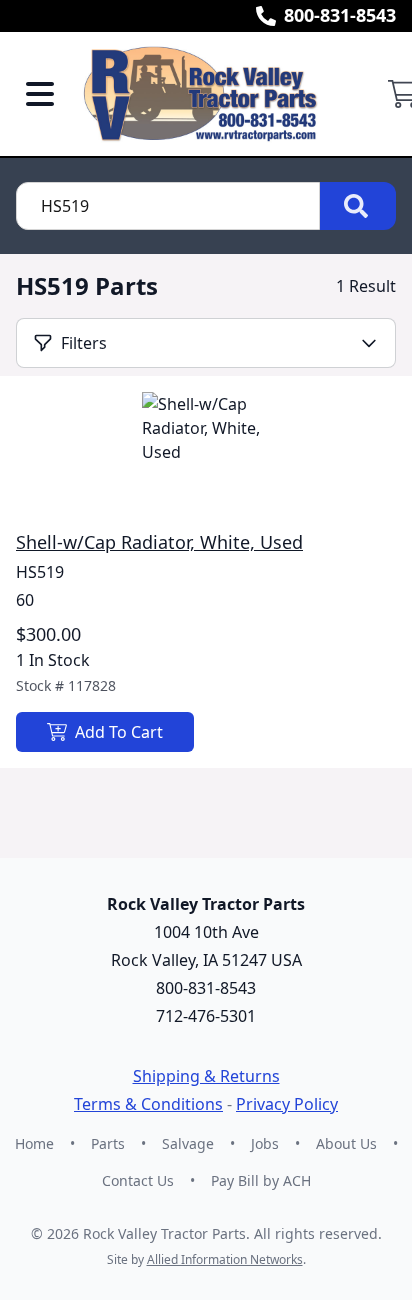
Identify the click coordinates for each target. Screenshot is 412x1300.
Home (34, 1143)
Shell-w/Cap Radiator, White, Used (159, 542)
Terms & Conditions (148, 1104)
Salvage (188, 1143)
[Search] (358, 206)
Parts (108, 1143)
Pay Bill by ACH (261, 1180)
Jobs (265, 1143)
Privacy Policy (287, 1104)
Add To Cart (119, 732)
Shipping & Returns (206, 1076)
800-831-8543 (340, 15)
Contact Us (138, 1180)
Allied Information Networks (225, 1259)
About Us (346, 1143)
